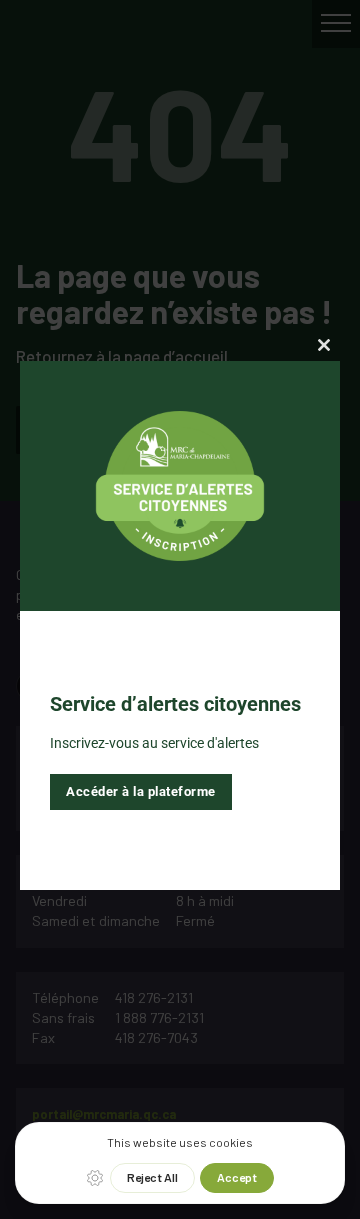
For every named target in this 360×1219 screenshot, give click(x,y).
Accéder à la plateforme (141, 791)
